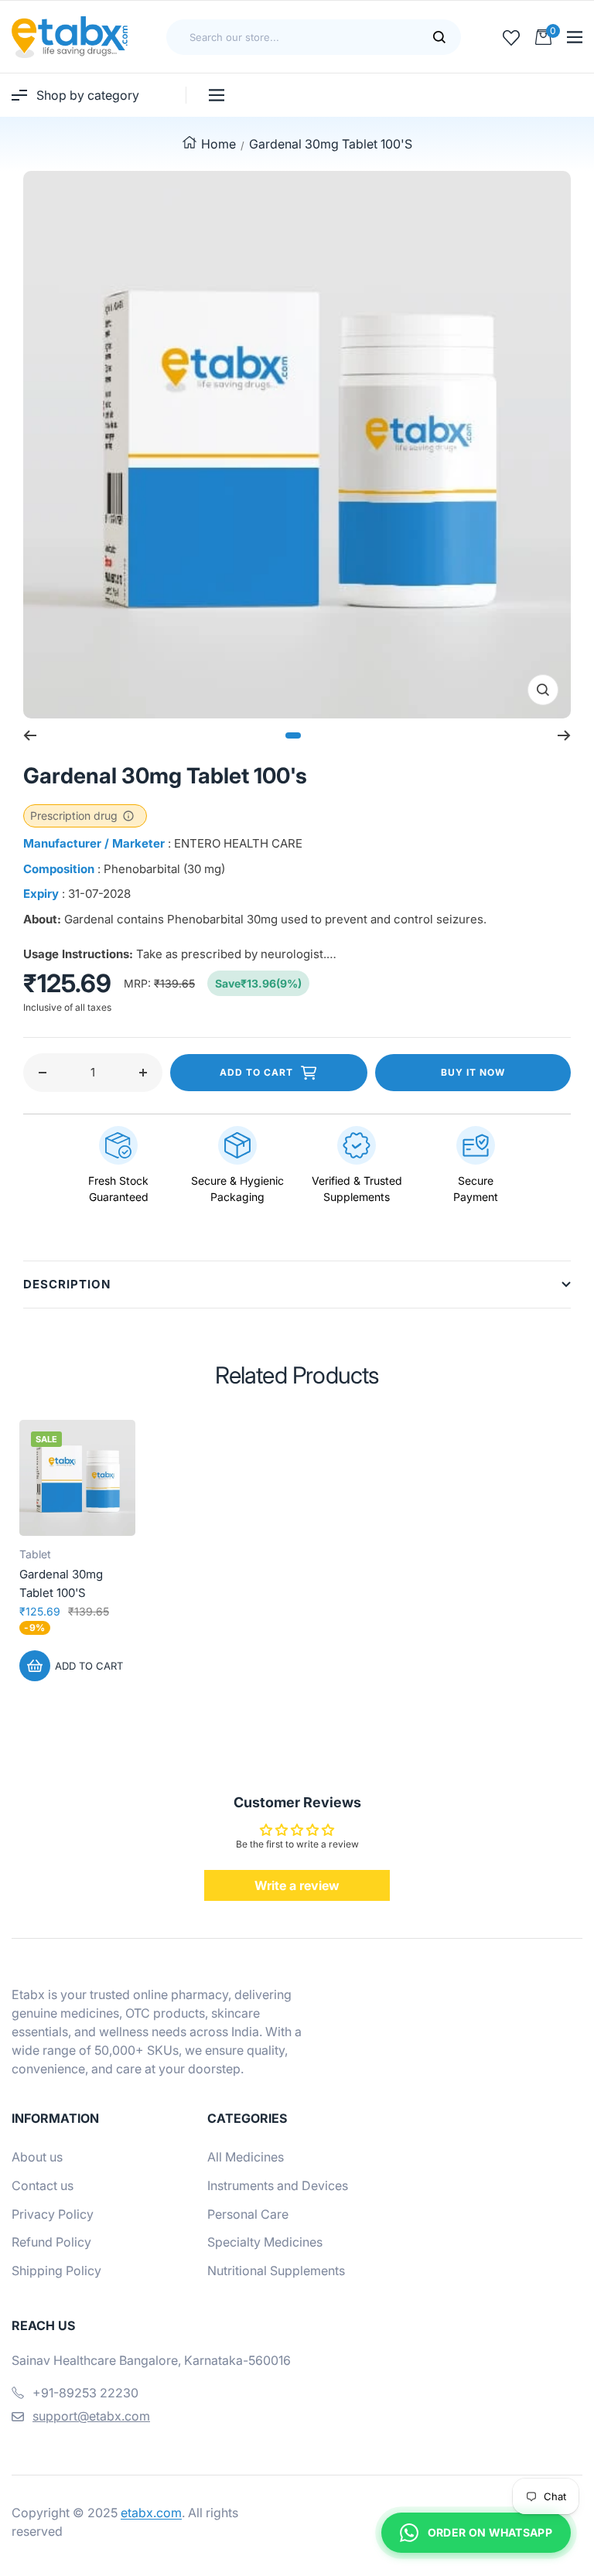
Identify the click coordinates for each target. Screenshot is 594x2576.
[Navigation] (575, 37)
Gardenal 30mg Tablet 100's (61, 1583)
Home (218, 144)
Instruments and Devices (278, 2185)
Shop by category (88, 95)
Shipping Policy (56, 2271)
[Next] (564, 735)
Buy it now (473, 1072)
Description (67, 1284)
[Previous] (30, 735)
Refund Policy (51, 2242)
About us (37, 2157)
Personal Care (248, 2214)
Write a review (297, 1885)
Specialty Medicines (265, 2242)
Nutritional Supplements (276, 2271)
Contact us (43, 2185)
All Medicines (246, 2157)
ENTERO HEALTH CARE (238, 843)
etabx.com (151, 2513)
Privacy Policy (53, 2214)
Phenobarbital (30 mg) (164, 869)
